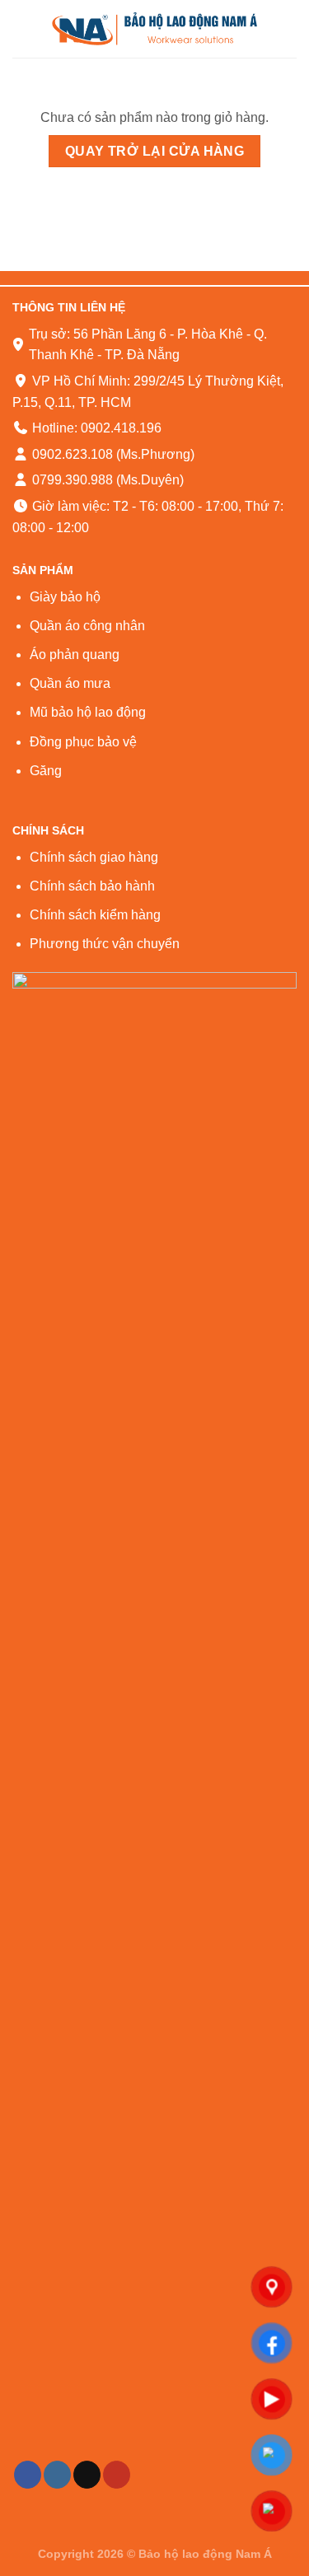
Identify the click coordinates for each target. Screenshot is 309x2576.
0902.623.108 (71, 454)
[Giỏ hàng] (288, 29)
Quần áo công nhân (87, 626)
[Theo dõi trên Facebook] (28, 2475)
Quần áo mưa (70, 683)
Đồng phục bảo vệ (83, 742)
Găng (46, 771)
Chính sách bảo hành (92, 886)
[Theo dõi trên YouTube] (117, 2475)
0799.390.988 (71, 480)
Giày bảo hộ (65, 597)
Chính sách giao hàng (94, 857)
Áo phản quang (75, 655)
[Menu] (22, 28)
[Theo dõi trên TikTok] (87, 2475)
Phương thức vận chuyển (105, 944)
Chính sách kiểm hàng (95, 915)
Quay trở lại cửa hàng (155, 151)
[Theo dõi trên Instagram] (57, 2475)
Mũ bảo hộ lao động (88, 712)
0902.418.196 (121, 428)
